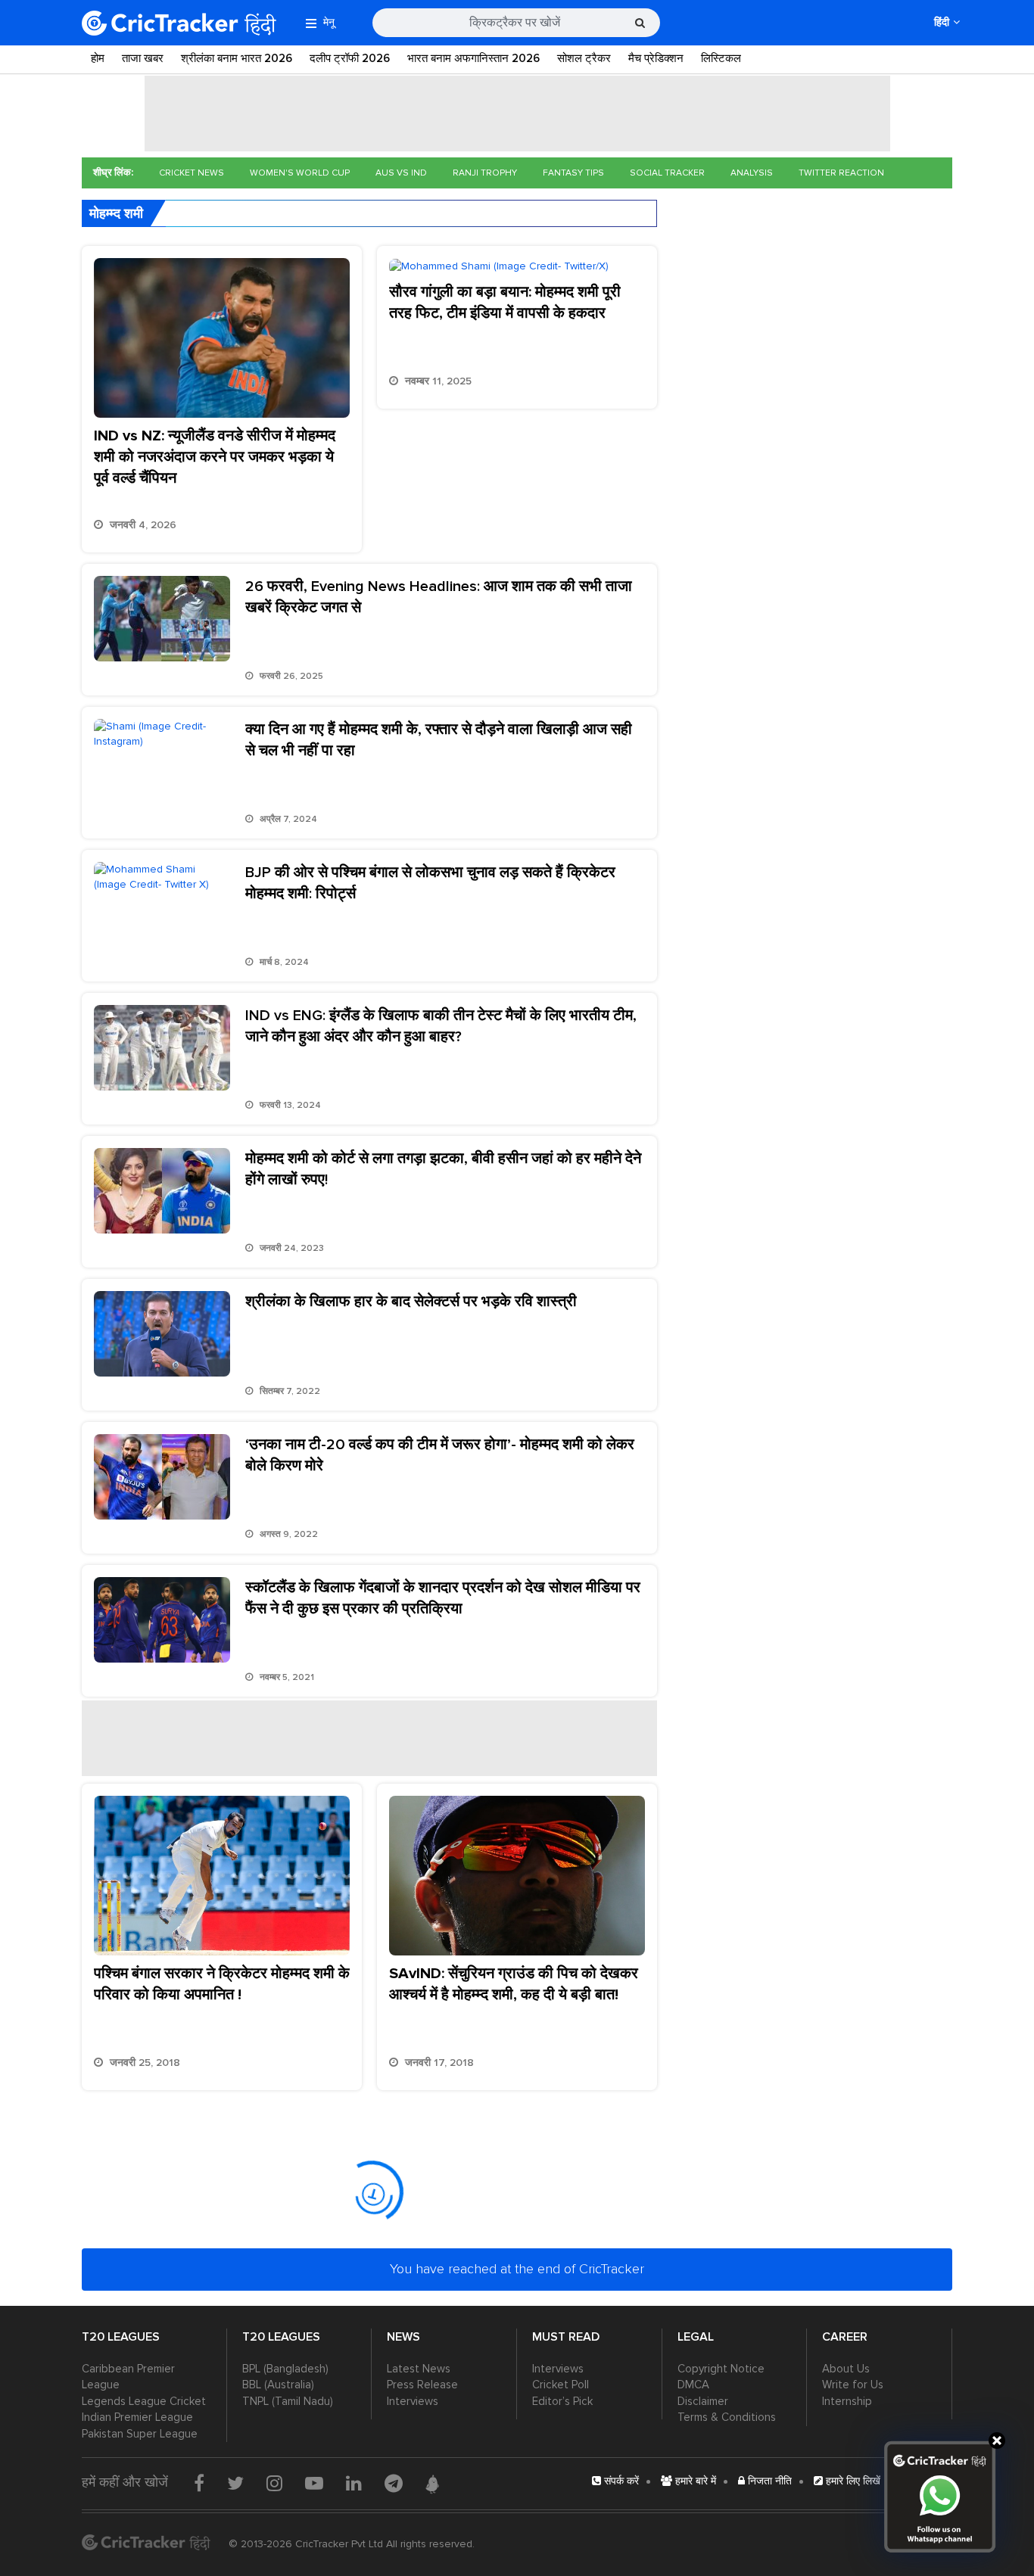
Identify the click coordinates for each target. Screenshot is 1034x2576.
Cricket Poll (561, 2385)
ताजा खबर (143, 58)
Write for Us (853, 2385)
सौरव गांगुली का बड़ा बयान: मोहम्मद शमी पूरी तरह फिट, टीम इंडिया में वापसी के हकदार (505, 303)
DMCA (693, 2385)
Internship (847, 2401)
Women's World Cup (300, 173)
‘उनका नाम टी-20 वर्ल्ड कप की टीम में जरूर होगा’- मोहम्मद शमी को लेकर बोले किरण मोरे (440, 1455)
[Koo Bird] (432, 2484)
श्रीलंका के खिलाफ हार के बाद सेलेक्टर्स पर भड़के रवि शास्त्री (411, 1302)
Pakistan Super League (140, 2434)
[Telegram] (394, 2483)
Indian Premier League (137, 2417)
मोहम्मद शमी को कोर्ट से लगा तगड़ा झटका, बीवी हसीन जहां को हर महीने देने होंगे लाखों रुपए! (443, 1169)
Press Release (422, 2385)
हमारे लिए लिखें (852, 2481)
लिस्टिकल (721, 58)
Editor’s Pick (562, 2401)
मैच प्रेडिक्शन (656, 58)
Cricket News (192, 173)
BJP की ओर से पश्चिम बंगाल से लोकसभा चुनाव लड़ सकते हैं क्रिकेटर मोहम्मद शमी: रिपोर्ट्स (430, 883)
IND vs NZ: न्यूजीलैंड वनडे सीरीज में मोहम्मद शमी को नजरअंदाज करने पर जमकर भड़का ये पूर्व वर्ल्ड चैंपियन (215, 457)
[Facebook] (199, 2483)
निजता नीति (768, 2481)
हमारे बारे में (694, 2481)
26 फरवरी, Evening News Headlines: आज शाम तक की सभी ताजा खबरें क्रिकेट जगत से (439, 597)
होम (98, 58)
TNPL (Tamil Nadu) (288, 2401)
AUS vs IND (401, 173)
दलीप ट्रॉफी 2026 (350, 58)
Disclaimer (703, 2401)
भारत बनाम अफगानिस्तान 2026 (473, 58)
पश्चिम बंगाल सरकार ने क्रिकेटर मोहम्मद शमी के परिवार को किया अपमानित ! (222, 1984)
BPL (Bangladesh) (285, 2369)
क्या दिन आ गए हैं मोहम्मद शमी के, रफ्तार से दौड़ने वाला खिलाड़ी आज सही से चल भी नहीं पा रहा (439, 740)
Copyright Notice (721, 2369)
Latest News (419, 2369)
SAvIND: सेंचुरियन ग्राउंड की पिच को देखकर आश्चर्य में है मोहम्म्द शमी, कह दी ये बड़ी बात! (514, 1984)
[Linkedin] (354, 2483)
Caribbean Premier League (128, 2377)
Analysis (752, 173)
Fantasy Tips (573, 173)
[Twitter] (235, 2483)
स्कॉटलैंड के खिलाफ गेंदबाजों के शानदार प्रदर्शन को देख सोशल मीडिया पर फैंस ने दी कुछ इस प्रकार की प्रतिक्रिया (443, 1598)
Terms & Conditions (727, 2417)
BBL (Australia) (278, 2385)
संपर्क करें (620, 2481)
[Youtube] (314, 2483)
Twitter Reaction (841, 173)
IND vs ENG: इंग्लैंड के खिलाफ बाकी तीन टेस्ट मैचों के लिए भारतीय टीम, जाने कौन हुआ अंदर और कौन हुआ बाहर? (441, 1026)
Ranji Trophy (485, 173)
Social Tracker (667, 173)
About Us (846, 2369)
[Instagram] (274, 2483)
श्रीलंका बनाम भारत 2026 (237, 58)
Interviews (413, 2401)
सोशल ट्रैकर (584, 58)
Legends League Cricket (144, 2401)
